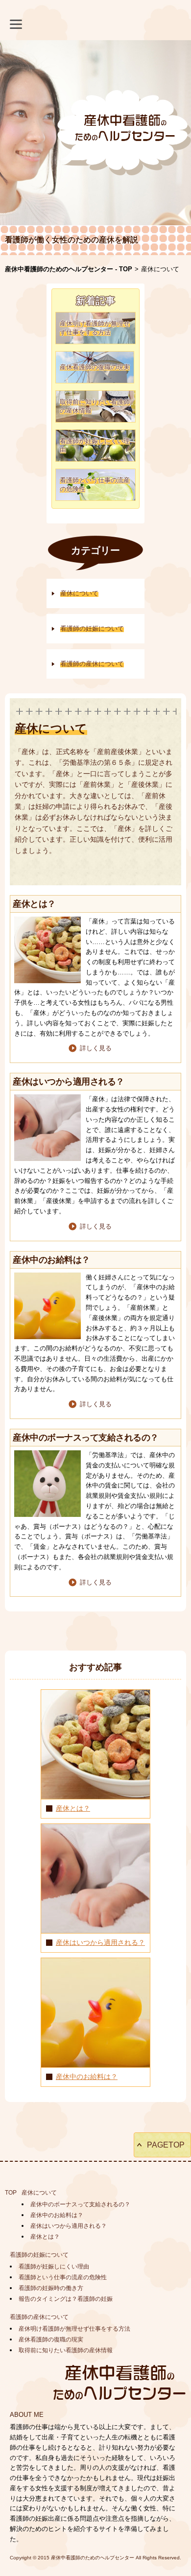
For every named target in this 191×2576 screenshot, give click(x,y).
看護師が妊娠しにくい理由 (54, 2267)
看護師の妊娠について (39, 2255)
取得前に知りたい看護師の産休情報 (66, 2350)
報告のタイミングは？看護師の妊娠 (66, 2299)
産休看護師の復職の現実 (51, 2340)
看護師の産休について (39, 2317)
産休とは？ (73, 1808)
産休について (39, 2193)
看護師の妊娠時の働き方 (51, 2288)
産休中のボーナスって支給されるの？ (80, 2204)
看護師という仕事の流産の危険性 (63, 2277)
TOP (11, 2193)
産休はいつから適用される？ (100, 1942)
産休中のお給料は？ (87, 2077)
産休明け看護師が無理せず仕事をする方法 (74, 2329)
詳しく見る (96, 1048)
